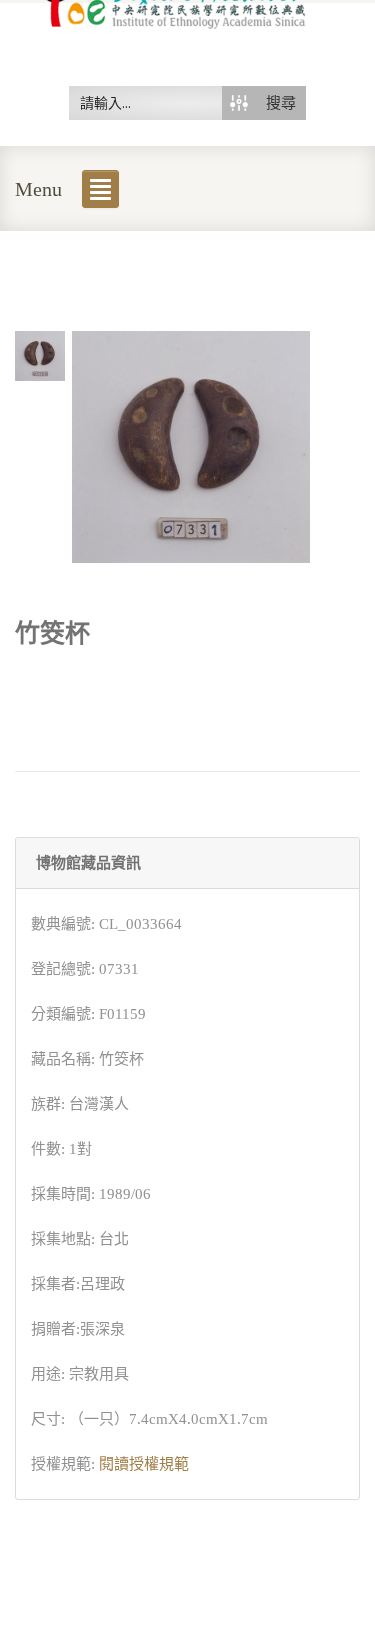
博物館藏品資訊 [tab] (88, 863)
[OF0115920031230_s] (40, 354)
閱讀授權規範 (144, 1464)
